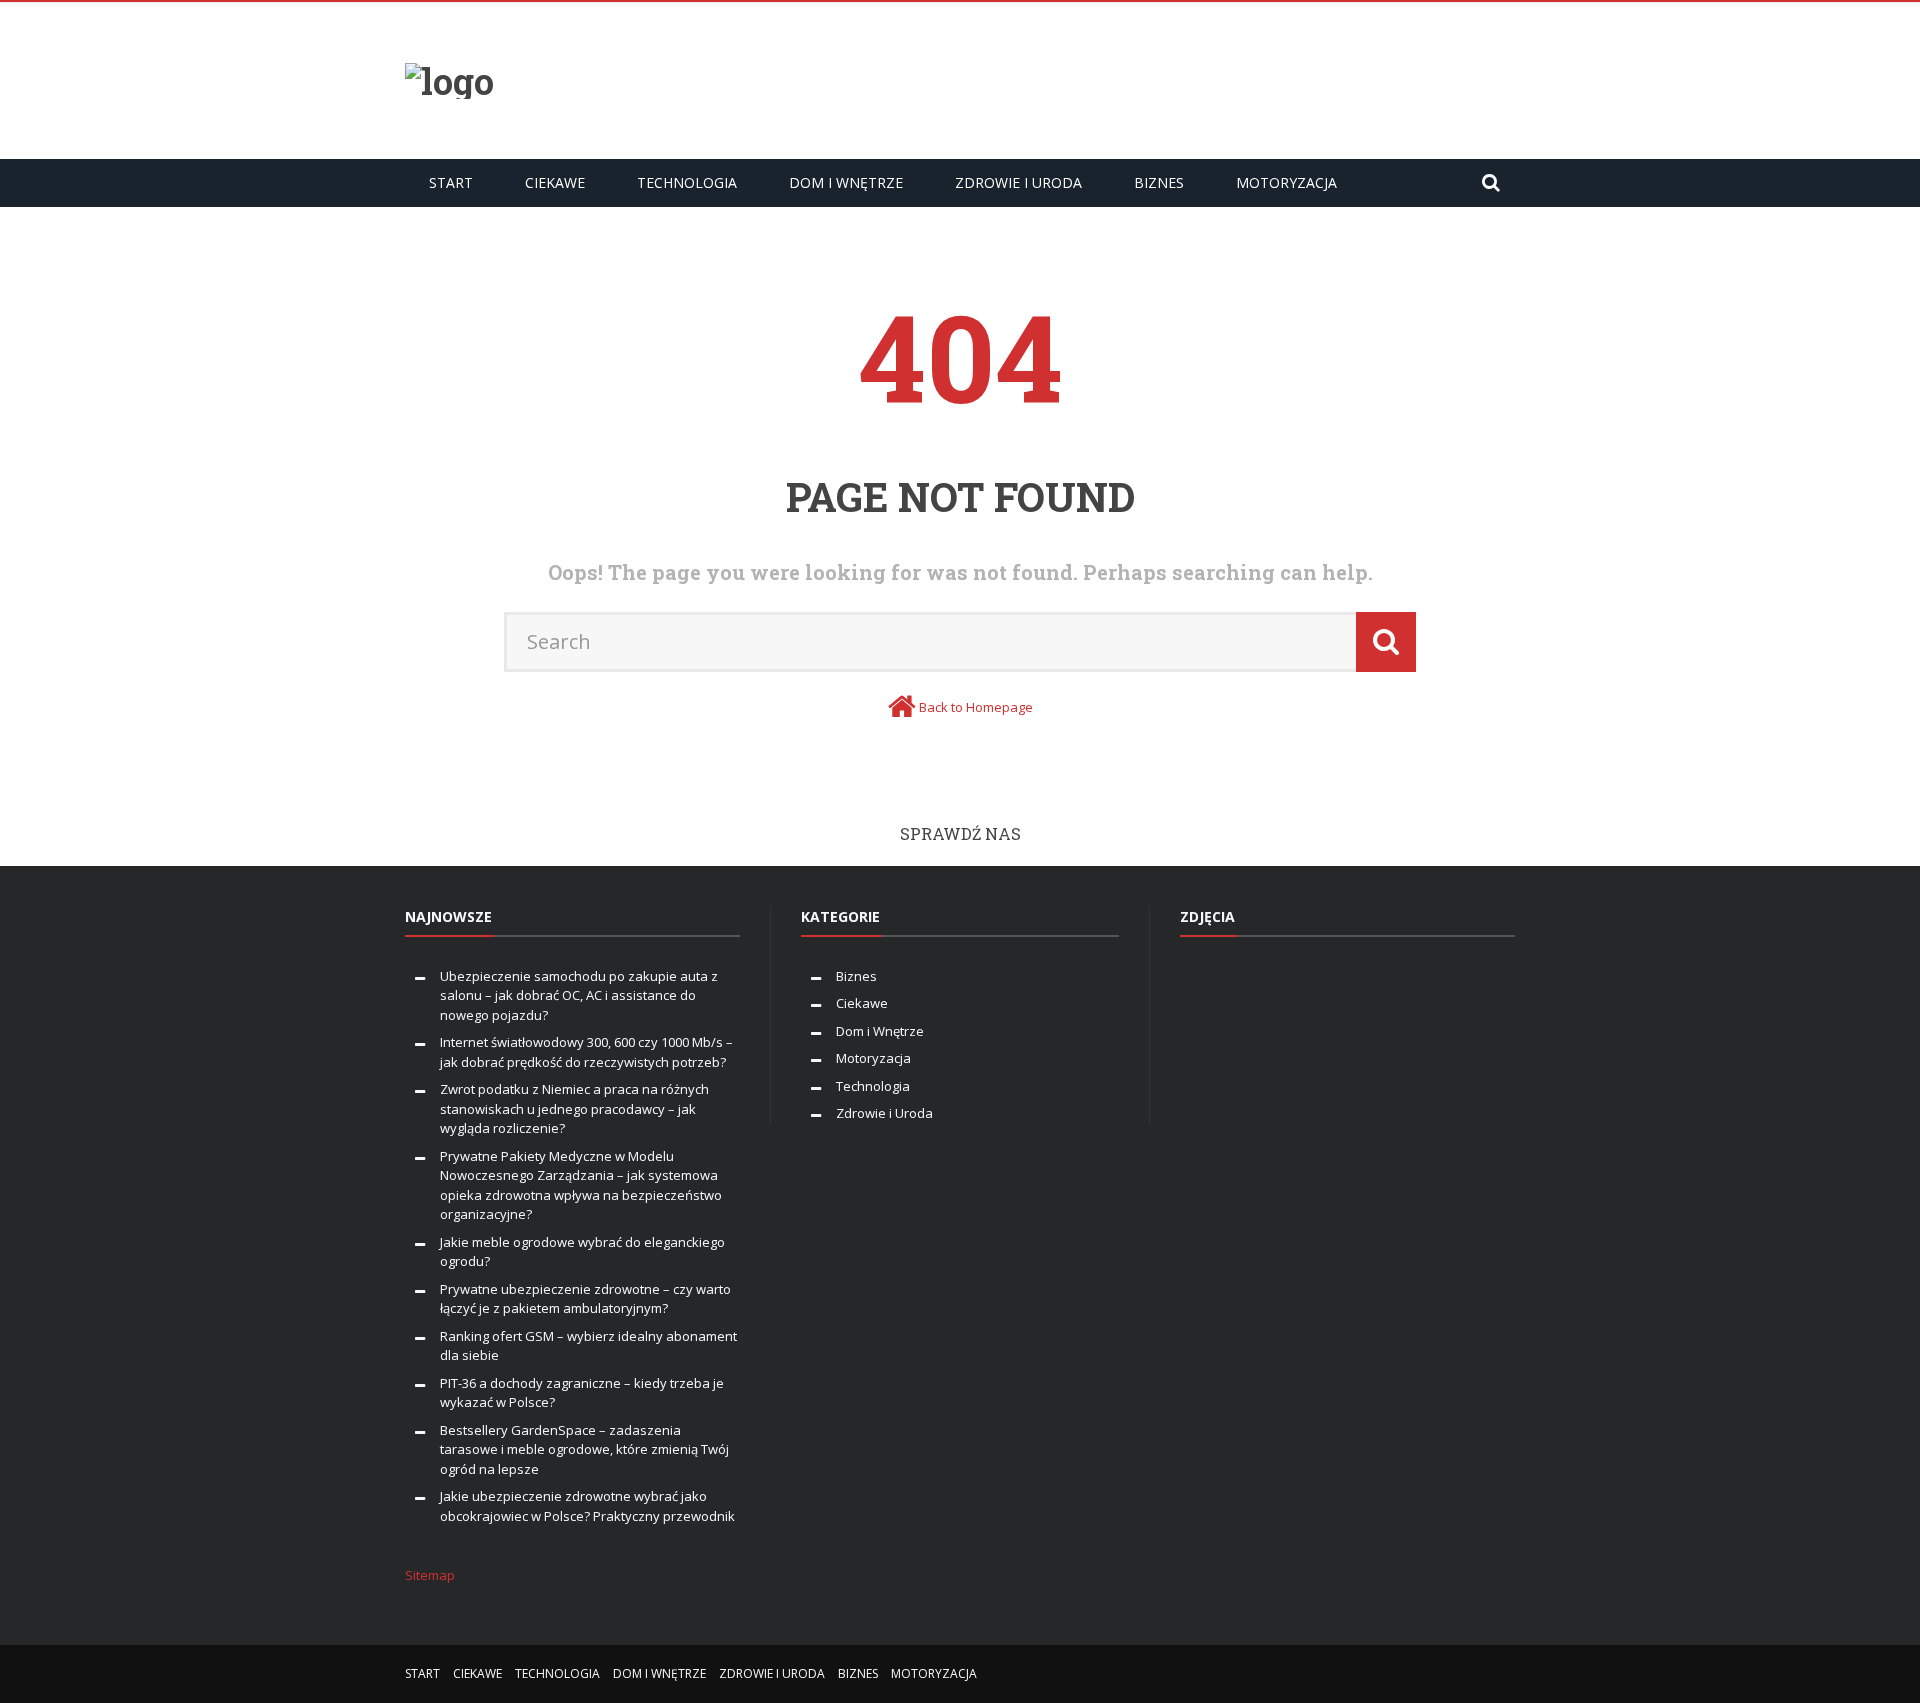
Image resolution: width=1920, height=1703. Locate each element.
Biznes (1159, 182)
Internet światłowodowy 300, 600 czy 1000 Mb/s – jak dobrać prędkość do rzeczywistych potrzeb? (586, 1052)
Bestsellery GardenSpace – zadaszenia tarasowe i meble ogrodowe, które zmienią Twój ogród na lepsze (584, 1449)
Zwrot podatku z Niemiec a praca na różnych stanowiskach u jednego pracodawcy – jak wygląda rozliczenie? (574, 1108)
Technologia (687, 182)
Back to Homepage (976, 707)
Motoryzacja (1286, 182)
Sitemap (430, 1575)
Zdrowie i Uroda (1018, 182)
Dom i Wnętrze (846, 182)
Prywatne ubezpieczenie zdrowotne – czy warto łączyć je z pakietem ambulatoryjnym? (585, 1299)
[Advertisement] (1151, 78)
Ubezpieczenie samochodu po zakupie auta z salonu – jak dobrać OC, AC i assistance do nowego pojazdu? (579, 995)
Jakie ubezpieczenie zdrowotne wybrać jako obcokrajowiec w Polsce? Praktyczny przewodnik (587, 1506)
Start (451, 182)
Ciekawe (555, 182)
